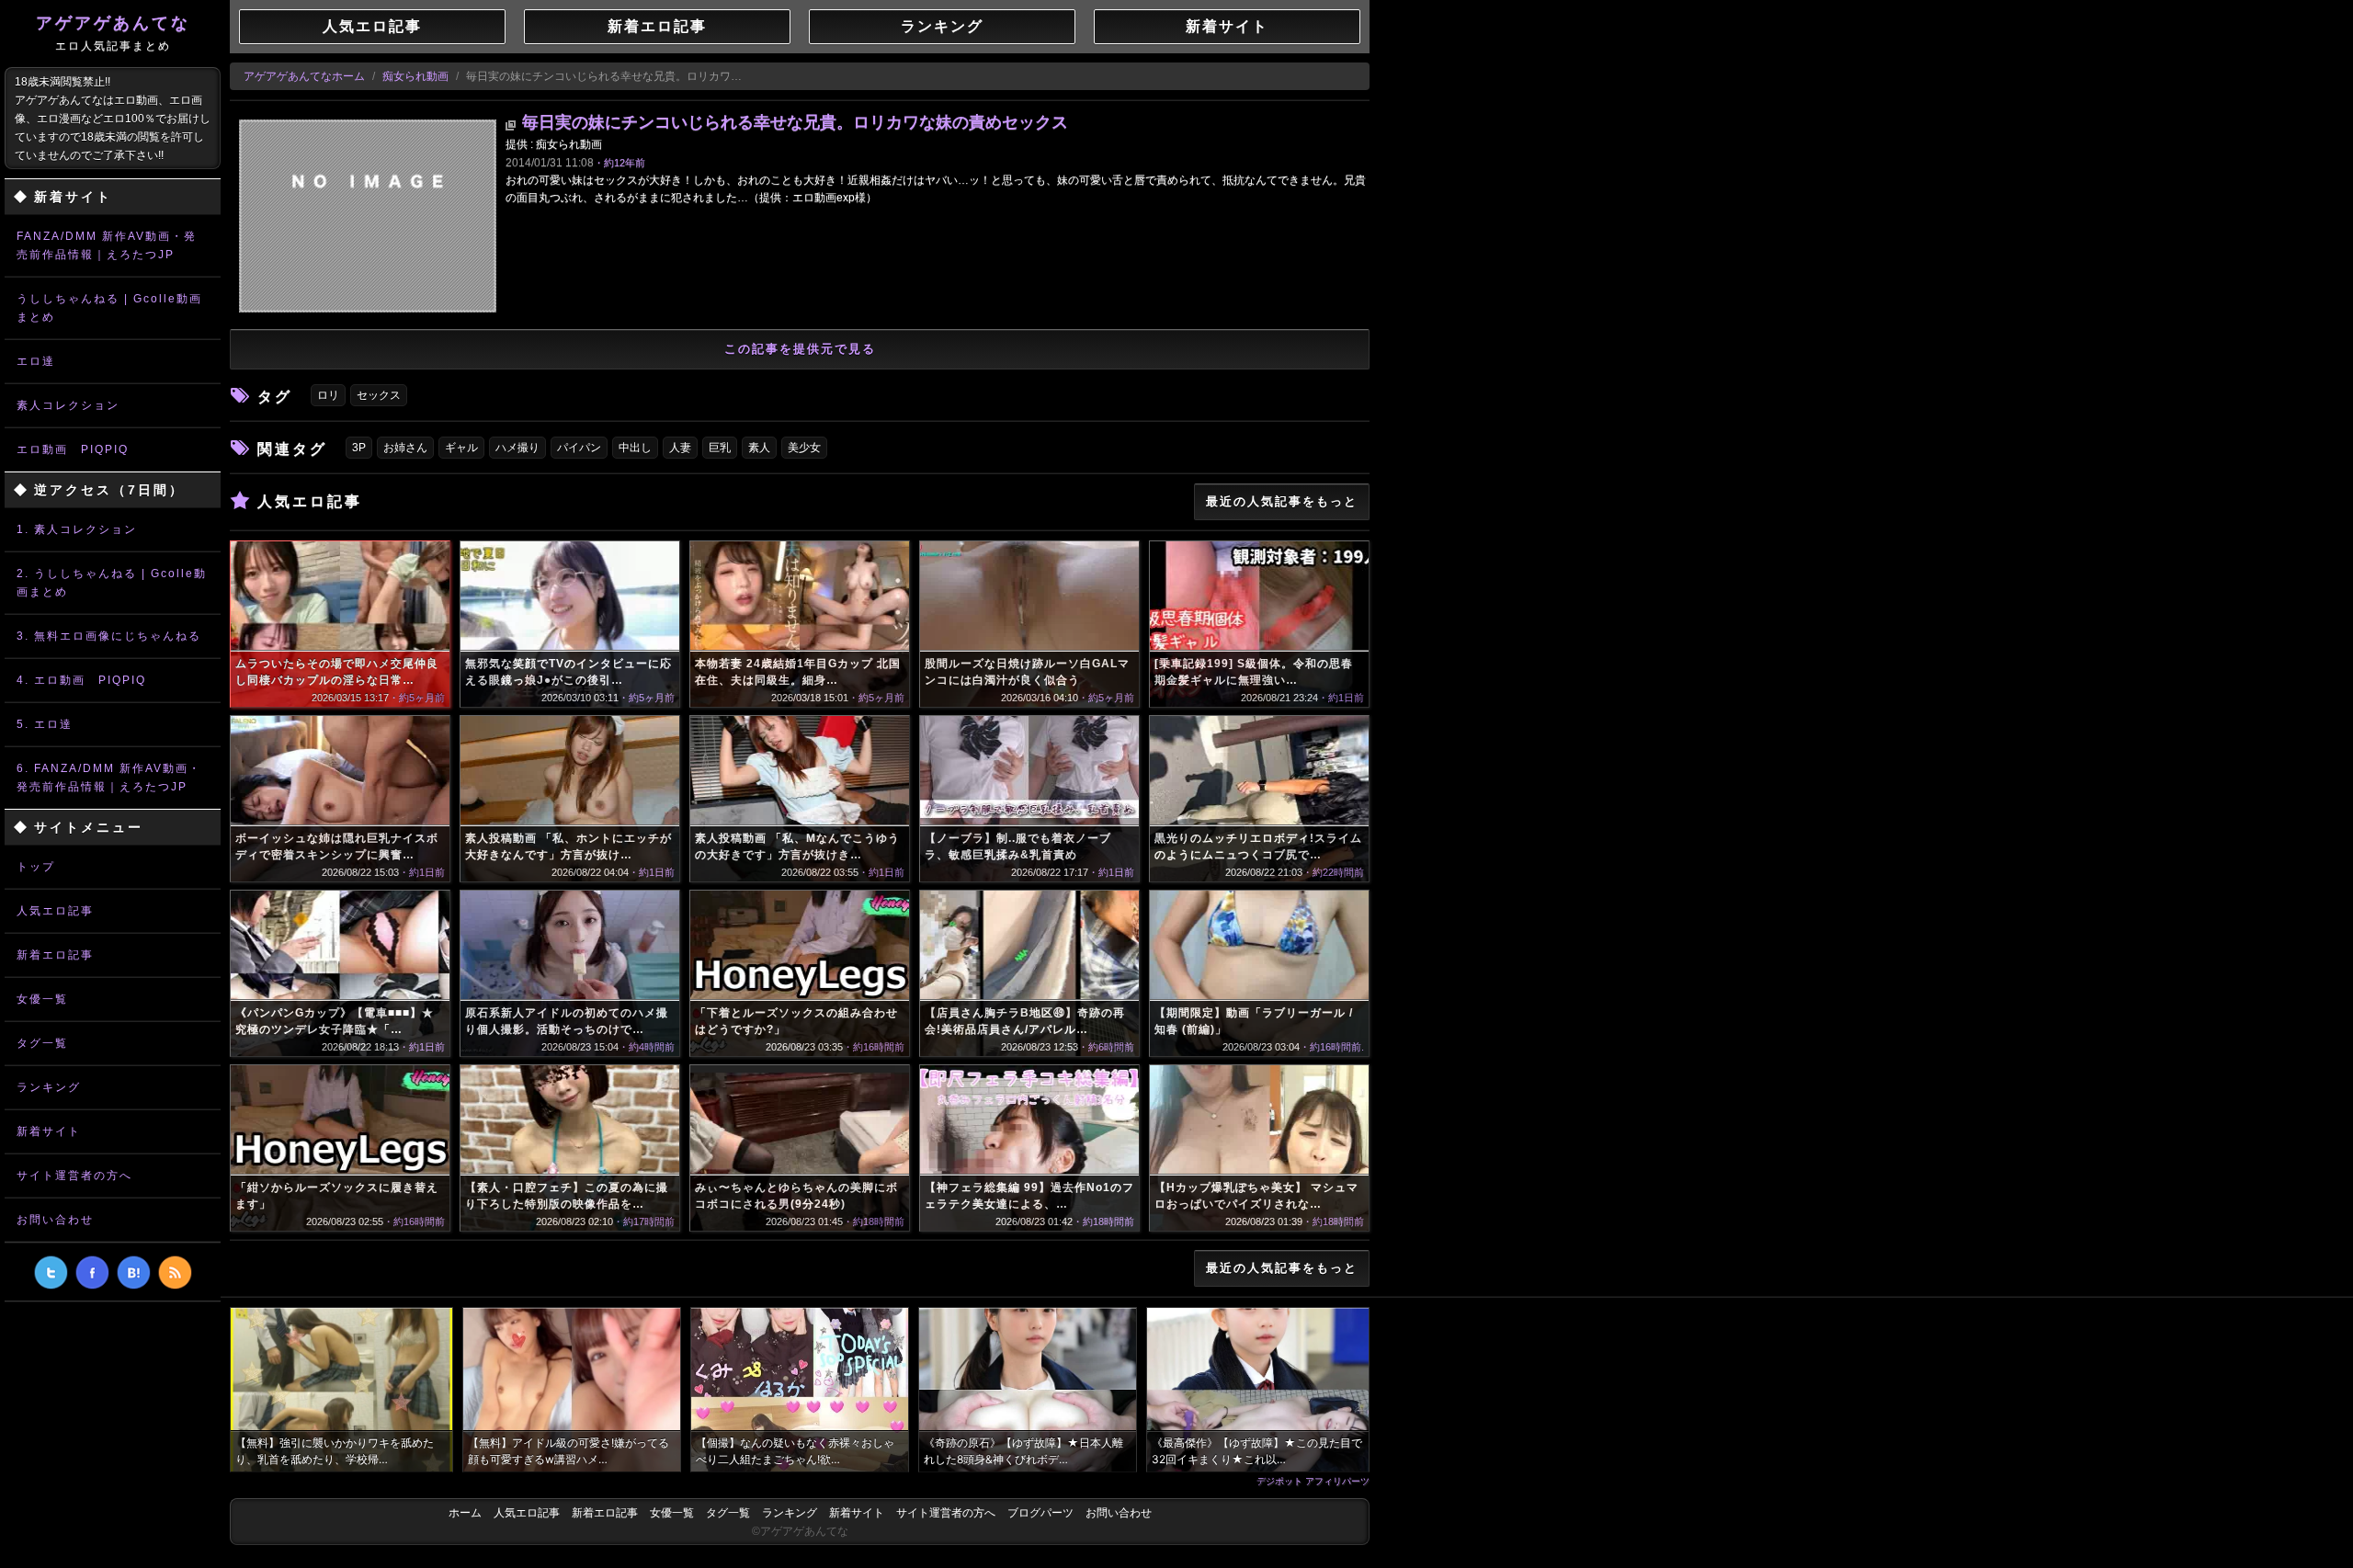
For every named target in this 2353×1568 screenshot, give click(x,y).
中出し (635, 448)
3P (359, 448)
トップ (36, 867)
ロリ (328, 395)
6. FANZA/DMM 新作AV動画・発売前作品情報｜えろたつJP (109, 778)
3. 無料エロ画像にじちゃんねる (109, 636)
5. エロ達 (45, 724)
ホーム (465, 1513)
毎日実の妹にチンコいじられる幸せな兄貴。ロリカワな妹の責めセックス (795, 122)
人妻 (680, 448)
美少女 (804, 448)
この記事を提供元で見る (800, 349)
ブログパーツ (1040, 1513)
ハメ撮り (517, 448)
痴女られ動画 (415, 76)
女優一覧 (42, 999)
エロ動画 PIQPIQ (73, 449)
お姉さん (405, 448)
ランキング (49, 1087)
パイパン (579, 448)
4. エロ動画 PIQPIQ (81, 680)
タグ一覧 (42, 1043)
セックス (379, 395)
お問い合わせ (55, 1220)
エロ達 (36, 361)
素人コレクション (68, 405)
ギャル (461, 448)
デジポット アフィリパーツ (1313, 1481)
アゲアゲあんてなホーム (304, 76)
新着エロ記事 (55, 955)
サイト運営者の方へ (74, 1176)
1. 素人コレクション (77, 529)
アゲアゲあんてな (113, 33)
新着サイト (49, 1131)
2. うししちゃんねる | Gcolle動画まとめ (112, 583)
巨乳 (720, 448)
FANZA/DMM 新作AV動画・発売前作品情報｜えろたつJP (107, 245)
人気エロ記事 (55, 911)
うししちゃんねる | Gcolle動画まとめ (109, 308)
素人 (759, 448)
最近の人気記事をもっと (1282, 501)
